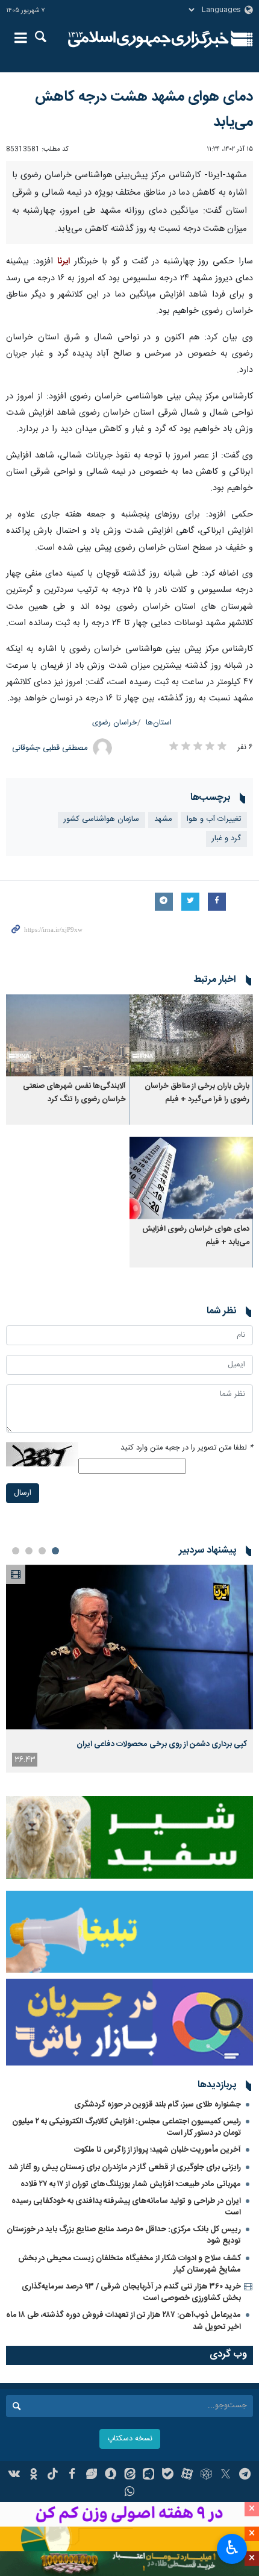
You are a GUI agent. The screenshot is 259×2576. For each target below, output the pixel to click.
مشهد (163, 819)
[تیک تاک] (53, 2475)
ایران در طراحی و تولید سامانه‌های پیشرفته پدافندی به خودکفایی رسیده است (126, 2207)
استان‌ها (159, 723)
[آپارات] (187, 2475)
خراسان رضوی (115, 723)
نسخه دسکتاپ (130, 2439)
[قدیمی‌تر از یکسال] (191, 1035)
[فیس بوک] (72, 2475)
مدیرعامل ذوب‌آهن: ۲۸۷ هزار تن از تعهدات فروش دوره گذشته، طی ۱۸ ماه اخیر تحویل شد (123, 2321)
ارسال (23, 1493)
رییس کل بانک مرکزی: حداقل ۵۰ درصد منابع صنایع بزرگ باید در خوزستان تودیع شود (124, 2235)
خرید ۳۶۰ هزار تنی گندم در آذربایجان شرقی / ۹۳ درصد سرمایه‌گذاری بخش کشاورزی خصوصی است (131, 2292)
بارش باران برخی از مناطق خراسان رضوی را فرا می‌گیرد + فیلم (197, 1093)
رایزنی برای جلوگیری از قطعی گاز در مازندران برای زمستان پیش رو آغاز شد (125, 2167)
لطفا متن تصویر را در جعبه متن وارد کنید (187, 1448)
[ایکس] (226, 2475)
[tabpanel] (129, 1669)
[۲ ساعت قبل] (129, 1647)
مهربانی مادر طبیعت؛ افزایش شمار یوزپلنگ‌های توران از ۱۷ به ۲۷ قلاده (131, 2184)
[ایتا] (130, 2475)
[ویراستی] (91, 2475)
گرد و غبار (226, 839)
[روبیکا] (206, 2475)
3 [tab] (29, 1551)
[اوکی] (33, 2475)
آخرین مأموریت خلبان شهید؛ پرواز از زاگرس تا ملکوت (158, 2150)
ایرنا (148, 39)
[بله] (168, 2475)
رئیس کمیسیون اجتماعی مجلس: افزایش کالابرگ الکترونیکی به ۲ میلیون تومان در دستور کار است (126, 2127)
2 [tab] (42, 1551)
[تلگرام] (245, 2475)
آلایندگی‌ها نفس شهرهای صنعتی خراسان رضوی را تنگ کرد (74, 1093)
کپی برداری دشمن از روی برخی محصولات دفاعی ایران (162, 1744)
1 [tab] (55, 1551)
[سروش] (111, 2475)
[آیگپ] (148, 2475)
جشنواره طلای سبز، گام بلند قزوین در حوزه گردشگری (158, 2105)
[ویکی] (15, 2475)
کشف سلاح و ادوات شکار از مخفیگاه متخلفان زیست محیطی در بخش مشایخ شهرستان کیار (129, 2264)
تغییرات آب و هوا (214, 819)
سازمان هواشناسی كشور (101, 819)
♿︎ (232, 2548)
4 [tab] (16, 1551)
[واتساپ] (130, 2493)
